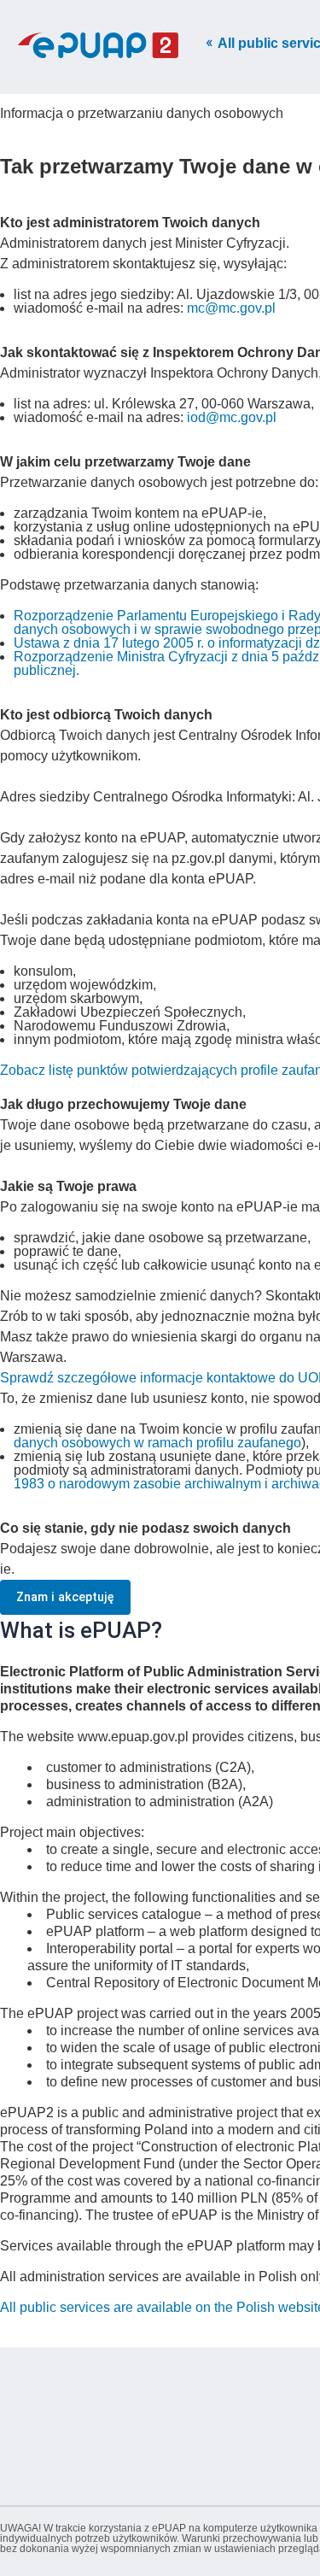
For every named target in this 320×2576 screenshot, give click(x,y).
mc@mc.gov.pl (231, 308)
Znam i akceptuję (65, 1597)
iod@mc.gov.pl (232, 417)
